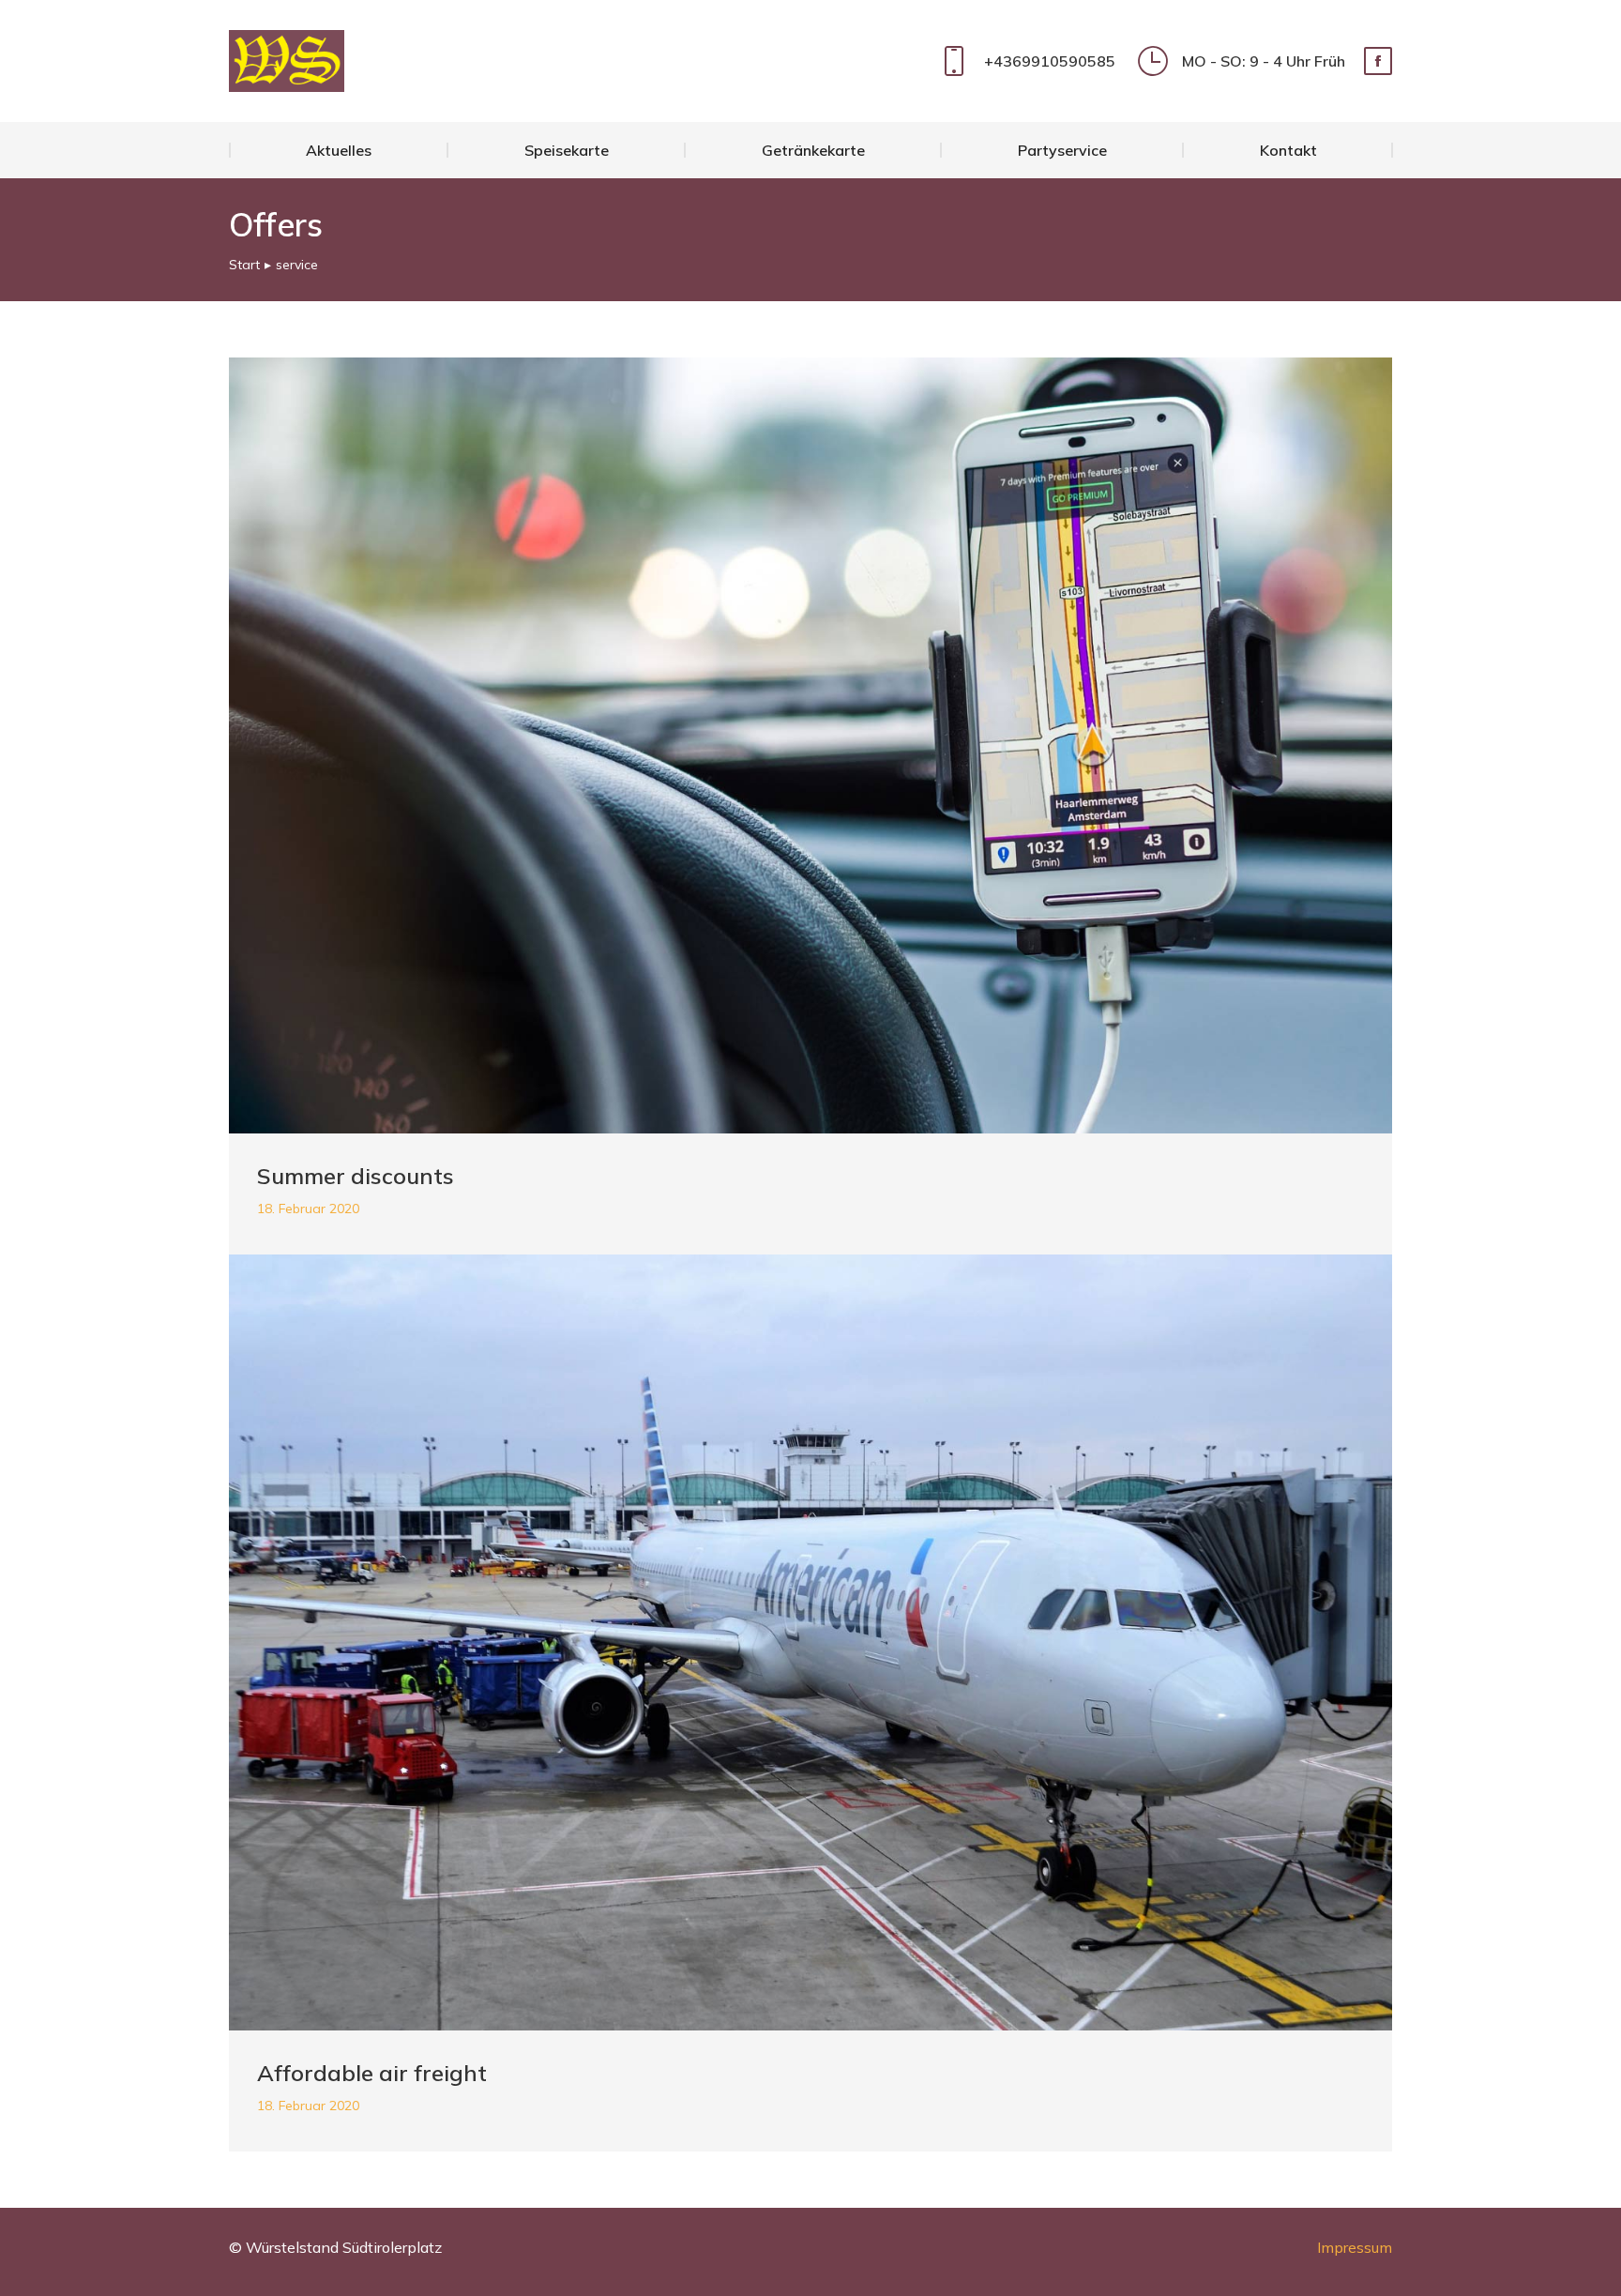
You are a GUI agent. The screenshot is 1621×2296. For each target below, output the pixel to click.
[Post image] (810, 745)
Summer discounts (356, 1176)
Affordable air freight (372, 2073)
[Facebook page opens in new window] (1378, 61)
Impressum (1355, 2247)
